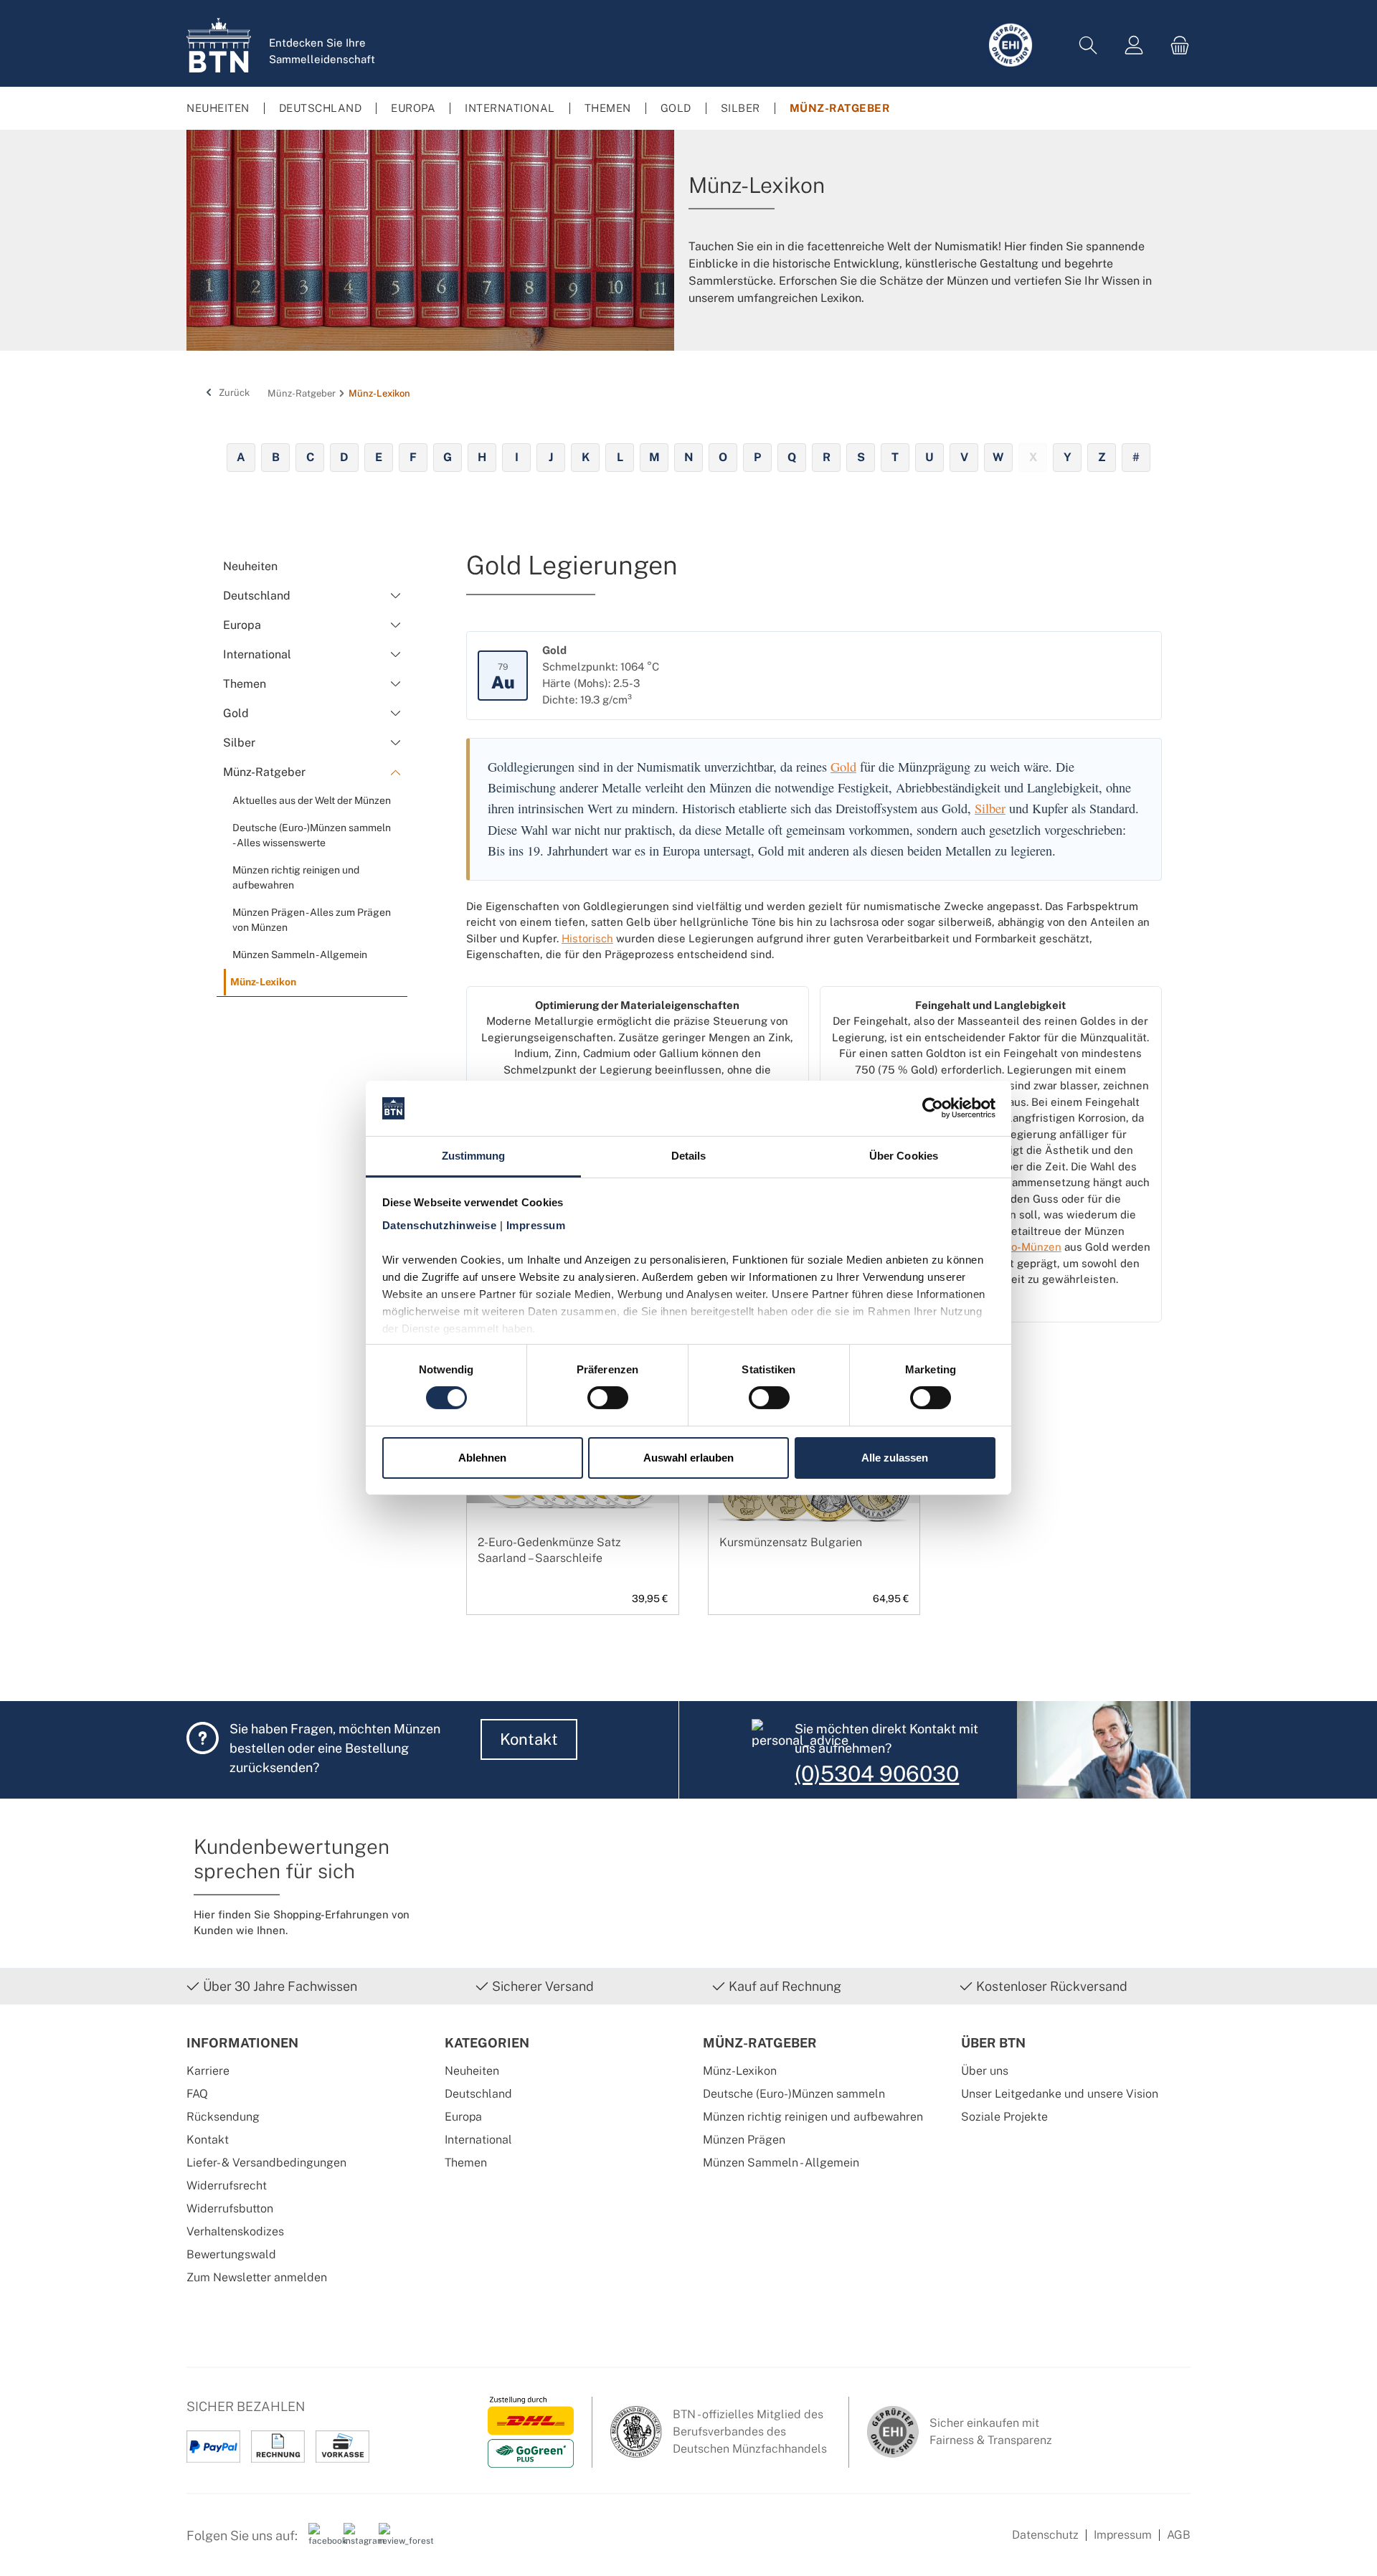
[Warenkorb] (1175, 46)
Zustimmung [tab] (474, 1156)
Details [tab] (689, 1156)
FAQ (197, 2094)
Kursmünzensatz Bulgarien (791, 1542)
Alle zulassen (895, 1458)
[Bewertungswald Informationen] (391, 2541)
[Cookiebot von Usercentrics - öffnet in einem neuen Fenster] (933, 1108)
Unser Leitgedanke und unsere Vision (1060, 2094)
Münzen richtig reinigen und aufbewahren (813, 2117)
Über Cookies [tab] (904, 1156)
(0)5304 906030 (877, 1774)
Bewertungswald (231, 2254)
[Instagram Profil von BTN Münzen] (356, 2541)
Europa (463, 2117)
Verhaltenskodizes (235, 2231)
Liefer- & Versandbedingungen (266, 2163)
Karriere (208, 2071)
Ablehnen (482, 1458)
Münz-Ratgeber (760, 2043)
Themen (466, 2163)
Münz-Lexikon (740, 2071)
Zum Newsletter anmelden (257, 2277)
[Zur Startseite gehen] (219, 45)
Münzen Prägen (744, 2140)
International (478, 2140)
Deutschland (478, 2094)
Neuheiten (472, 2071)
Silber (990, 808)
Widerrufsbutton (230, 2208)
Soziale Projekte (1004, 2117)
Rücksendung (223, 2117)
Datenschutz (1045, 2535)
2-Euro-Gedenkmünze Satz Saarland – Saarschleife (549, 1550)
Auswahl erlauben (688, 1458)
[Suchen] (1088, 46)
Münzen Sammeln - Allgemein (781, 2163)
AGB (1179, 2535)
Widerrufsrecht (227, 2186)
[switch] (608, 1398)
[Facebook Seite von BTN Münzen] (321, 2541)
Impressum (1123, 2535)
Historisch (587, 938)
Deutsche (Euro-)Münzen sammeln (794, 2094)
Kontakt (529, 1739)
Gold (843, 767)
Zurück (233, 393)
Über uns (985, 2071)
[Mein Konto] (1134, 46)
